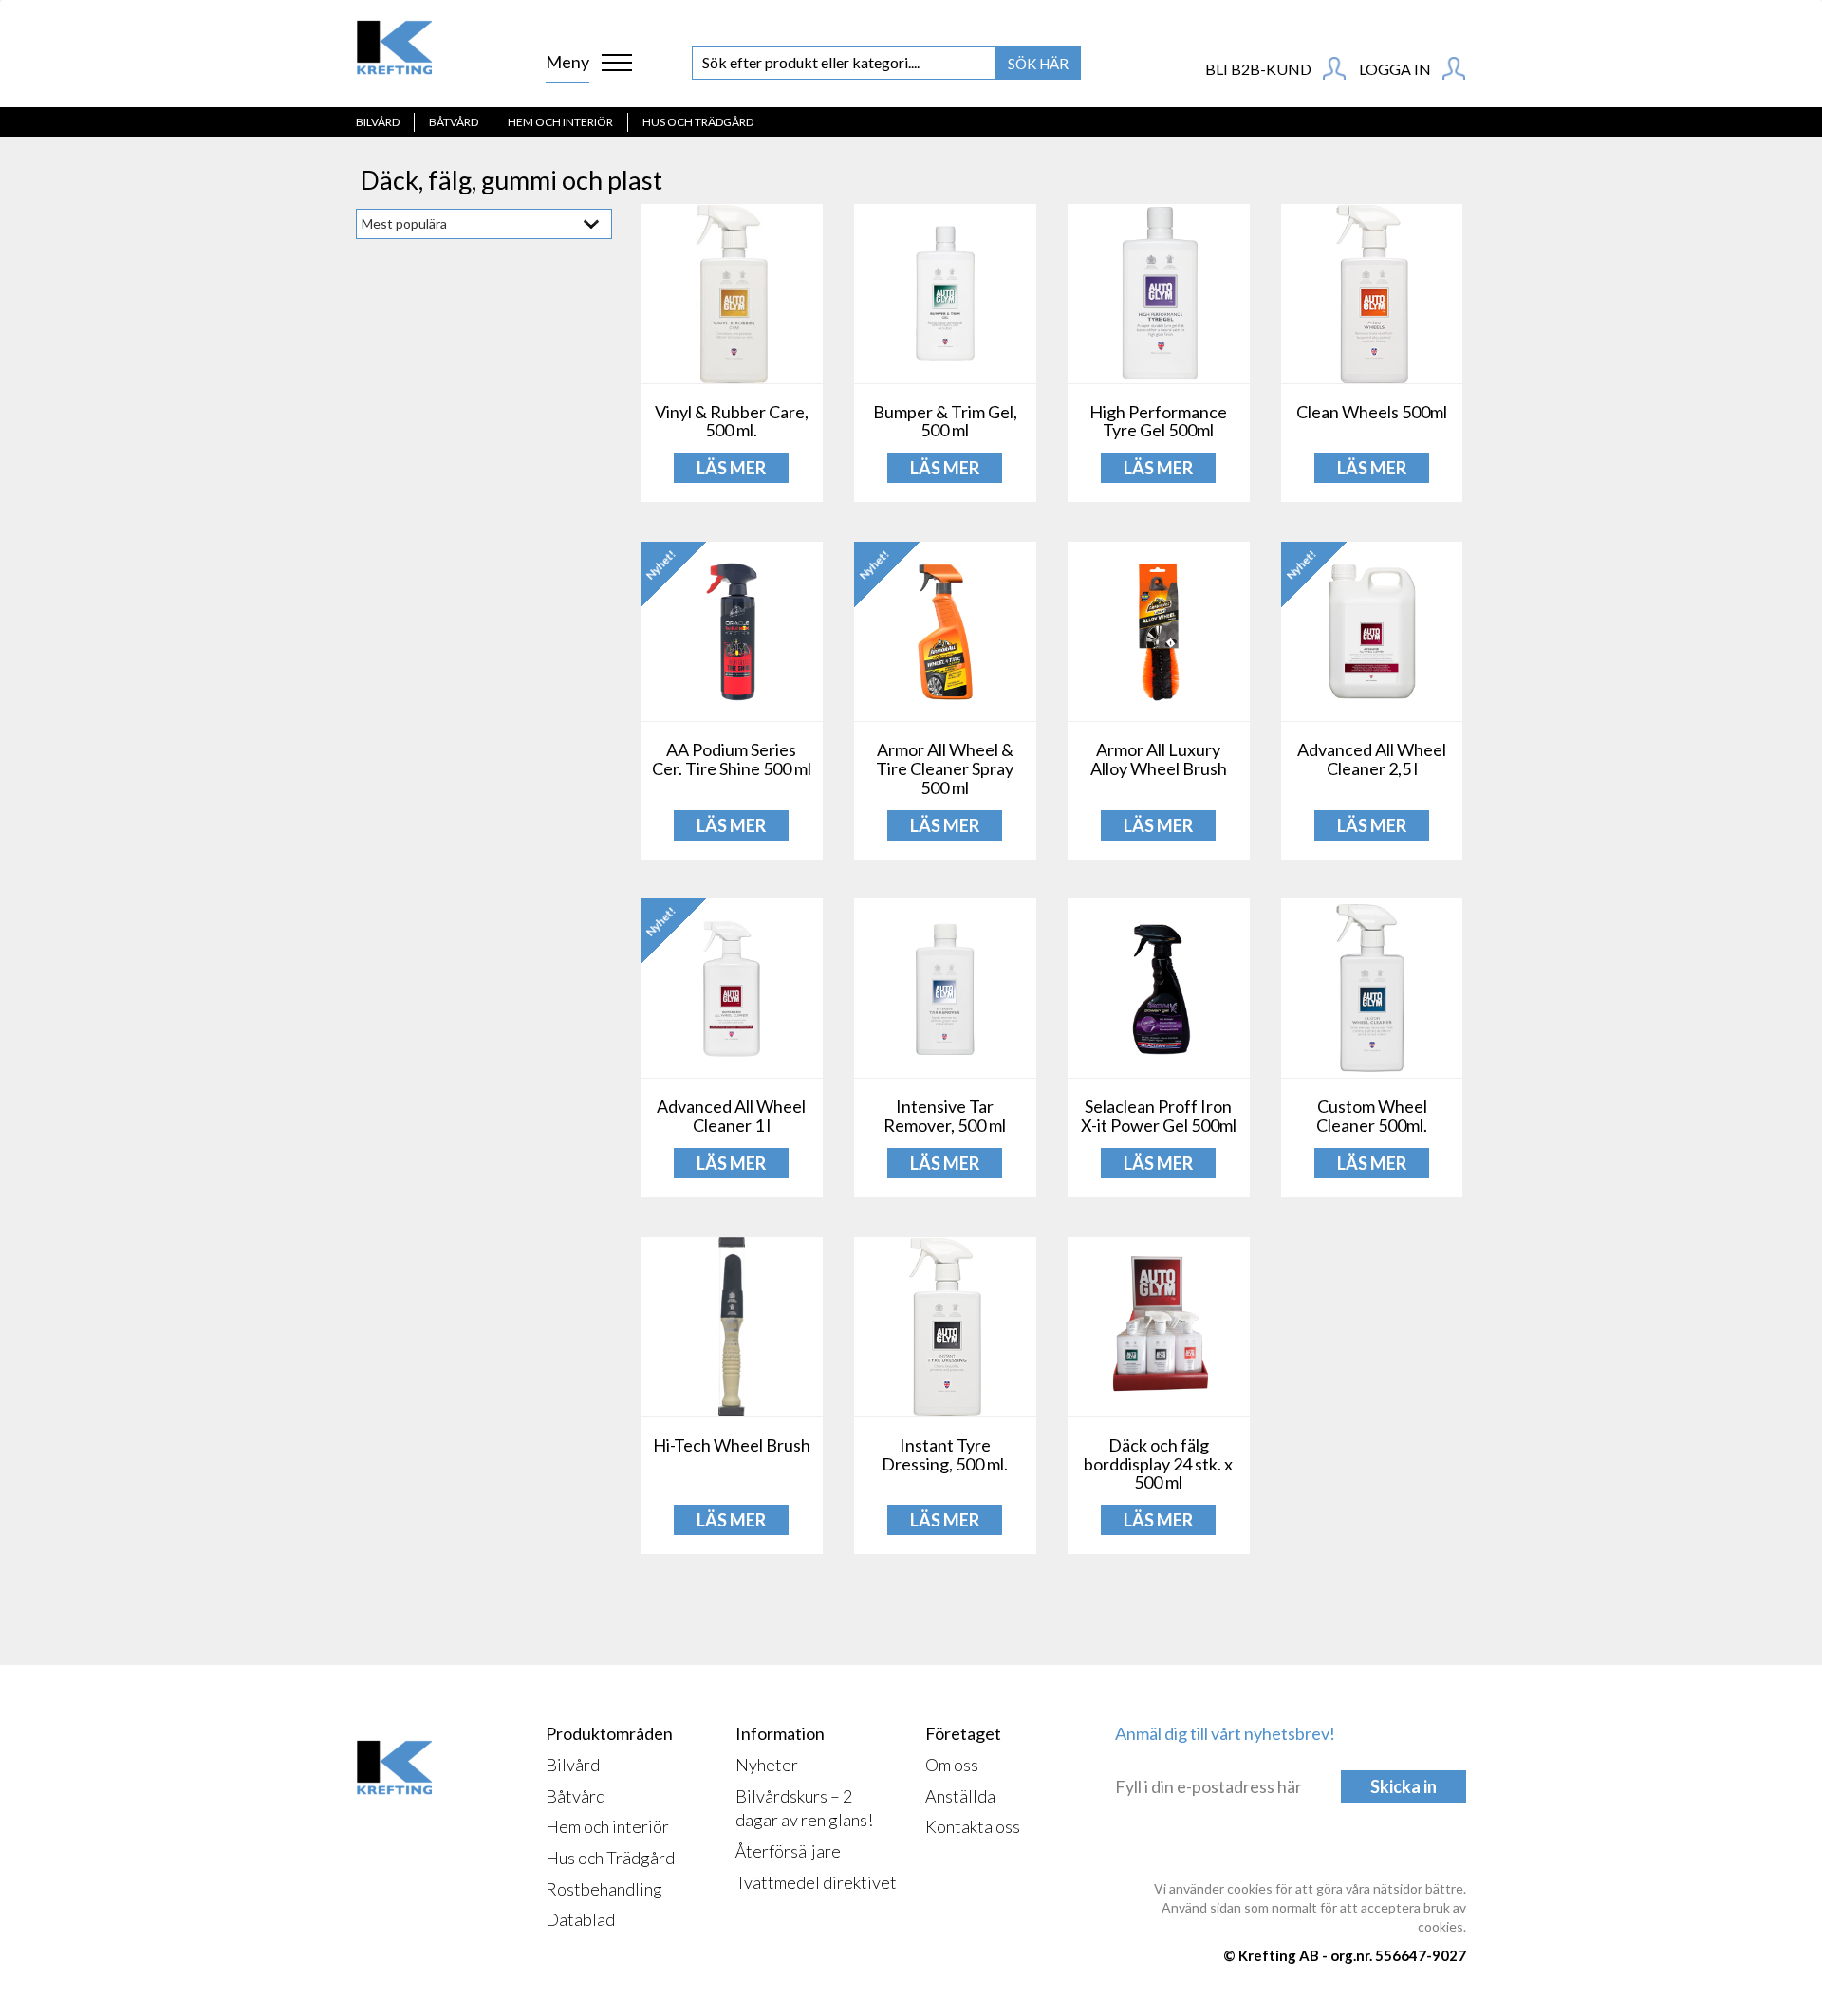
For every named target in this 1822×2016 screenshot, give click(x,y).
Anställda (960, 1796)
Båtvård (454, 122)
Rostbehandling (604, 1889)
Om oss (952, 1765)
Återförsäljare (788, 1851)
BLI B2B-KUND (1260, 69)
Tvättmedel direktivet (816, 1882)
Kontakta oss (973, 1826)
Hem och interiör (560, 122)
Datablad (580, 1919)
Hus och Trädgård (698, 122)
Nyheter (767, 1765)
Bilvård (378, 122)
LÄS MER (731, 468)
